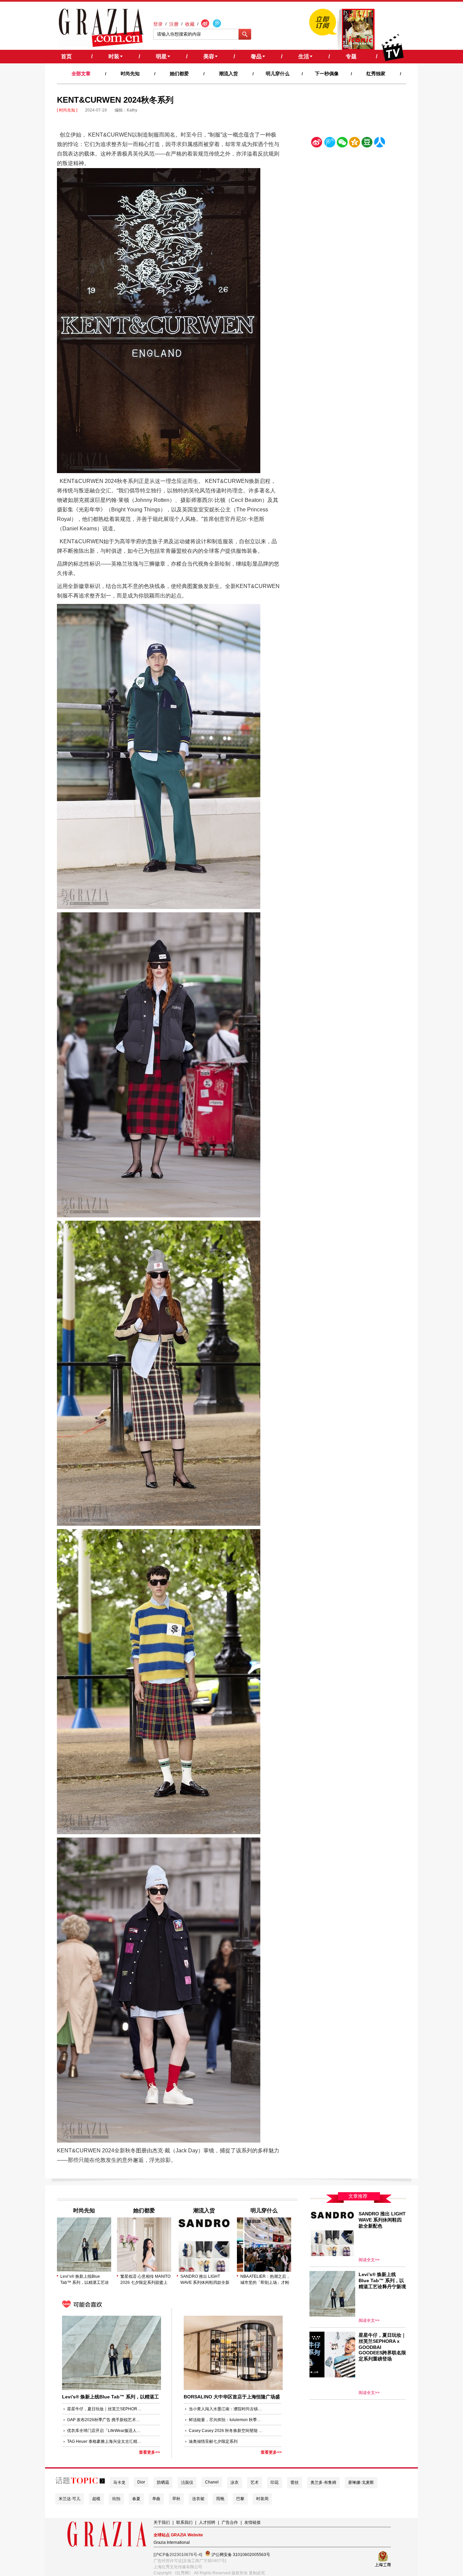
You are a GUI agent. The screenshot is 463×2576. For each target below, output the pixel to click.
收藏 (190, 24)
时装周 (262, 2499)
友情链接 (253, 2522)
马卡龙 (119, 2482)
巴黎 (240, 2499)
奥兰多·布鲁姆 (323, 2482)
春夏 (136, 2499)
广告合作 (230, 2522)
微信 (342, 144)
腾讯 (329, 144)
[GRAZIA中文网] (101, 28)
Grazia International (172, 2542)
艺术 (255, 2482)
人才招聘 (207, 2522)
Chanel (212, 2482)
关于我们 (162, 2522)
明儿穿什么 (278, 74)
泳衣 (235, 2482)
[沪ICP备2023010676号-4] (178, 2555)
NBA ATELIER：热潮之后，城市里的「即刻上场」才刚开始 (265, 2280)
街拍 (116, 2499)
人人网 (380, 144)
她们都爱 (179, 74)
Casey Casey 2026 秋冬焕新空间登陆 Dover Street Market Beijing (226, 2431)
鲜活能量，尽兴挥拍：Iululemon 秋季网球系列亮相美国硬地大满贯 (226, 2420)
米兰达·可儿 (69, 2499)
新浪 (317, 144)
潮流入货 (228, 74)
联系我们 (184, 2522)
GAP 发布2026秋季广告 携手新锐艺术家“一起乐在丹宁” (104, 2420)
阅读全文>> (369, 2260)
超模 (96, 2499)
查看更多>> (149, 2452)
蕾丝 (295, 2482)
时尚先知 (130, 74)
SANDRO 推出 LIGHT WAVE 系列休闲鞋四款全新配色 (205, 2280)
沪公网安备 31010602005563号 (240, 2555)
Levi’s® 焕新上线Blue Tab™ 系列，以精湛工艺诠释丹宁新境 (85, 2280)
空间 (355, 144)
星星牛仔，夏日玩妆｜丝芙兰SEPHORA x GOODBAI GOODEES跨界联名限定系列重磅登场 (104, 2409)
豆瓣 (367, 144)
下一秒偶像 (327, 74)
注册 (174, 24)
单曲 (156, 2499)
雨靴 (220, 2499)
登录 (158, 24)
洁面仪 (187, 2482)
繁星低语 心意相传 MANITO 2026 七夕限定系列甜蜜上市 (145, 2280)
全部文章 (81, 74)
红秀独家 (376, 74)
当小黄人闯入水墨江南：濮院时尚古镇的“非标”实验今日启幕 (226, 2409)
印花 (275, 2482)
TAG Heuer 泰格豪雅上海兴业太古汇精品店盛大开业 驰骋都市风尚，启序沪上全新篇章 (104, 2441)
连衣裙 (198, 2499)
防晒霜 (163, 2482)
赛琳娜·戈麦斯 (361, 2482)
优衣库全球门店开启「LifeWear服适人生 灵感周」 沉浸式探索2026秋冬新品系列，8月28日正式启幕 (104, 2431)
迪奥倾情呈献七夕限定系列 (213, 2441)
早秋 (176, 2499)
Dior (141, 2482)
